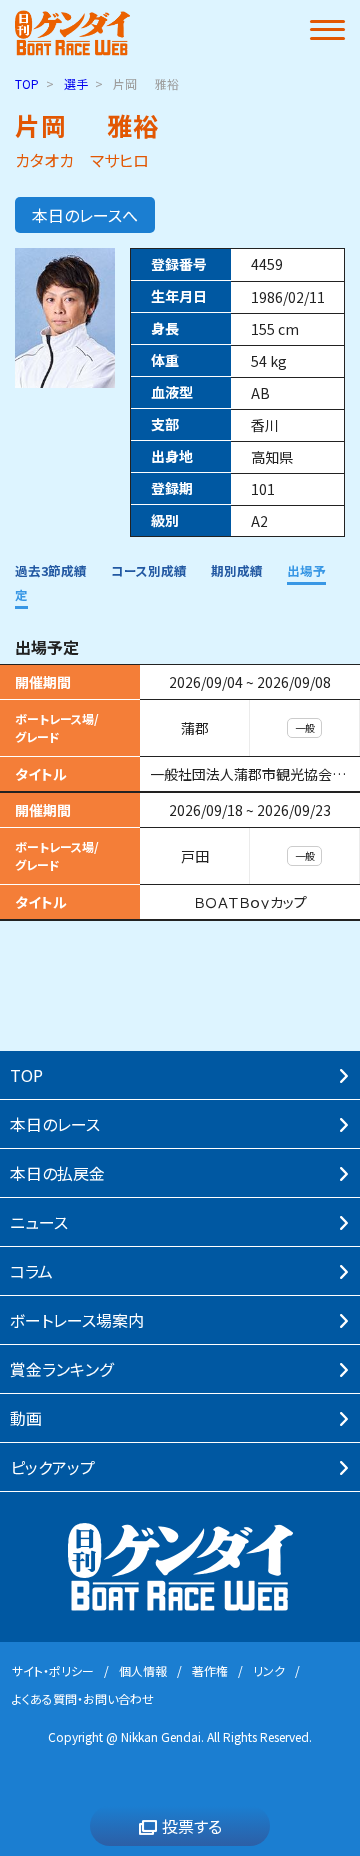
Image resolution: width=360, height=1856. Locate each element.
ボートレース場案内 (77, 1320)
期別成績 (237, 570)
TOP (27, 83)
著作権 (210, 1670)
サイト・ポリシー (53, 1670)
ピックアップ (52, 1467)
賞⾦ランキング (61, 1369)
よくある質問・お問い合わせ (83, 1698)
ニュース (39, 1222)
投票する (192, 1826)
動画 (26, 1418)
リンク (269, 1670)
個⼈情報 (143, 1670)
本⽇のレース (55, 1124)
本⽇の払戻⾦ (57, 1173)
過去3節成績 (51, 570)
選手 (76, 83)
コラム (31, 1271)
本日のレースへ (85, 215)
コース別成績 (149, 570)
